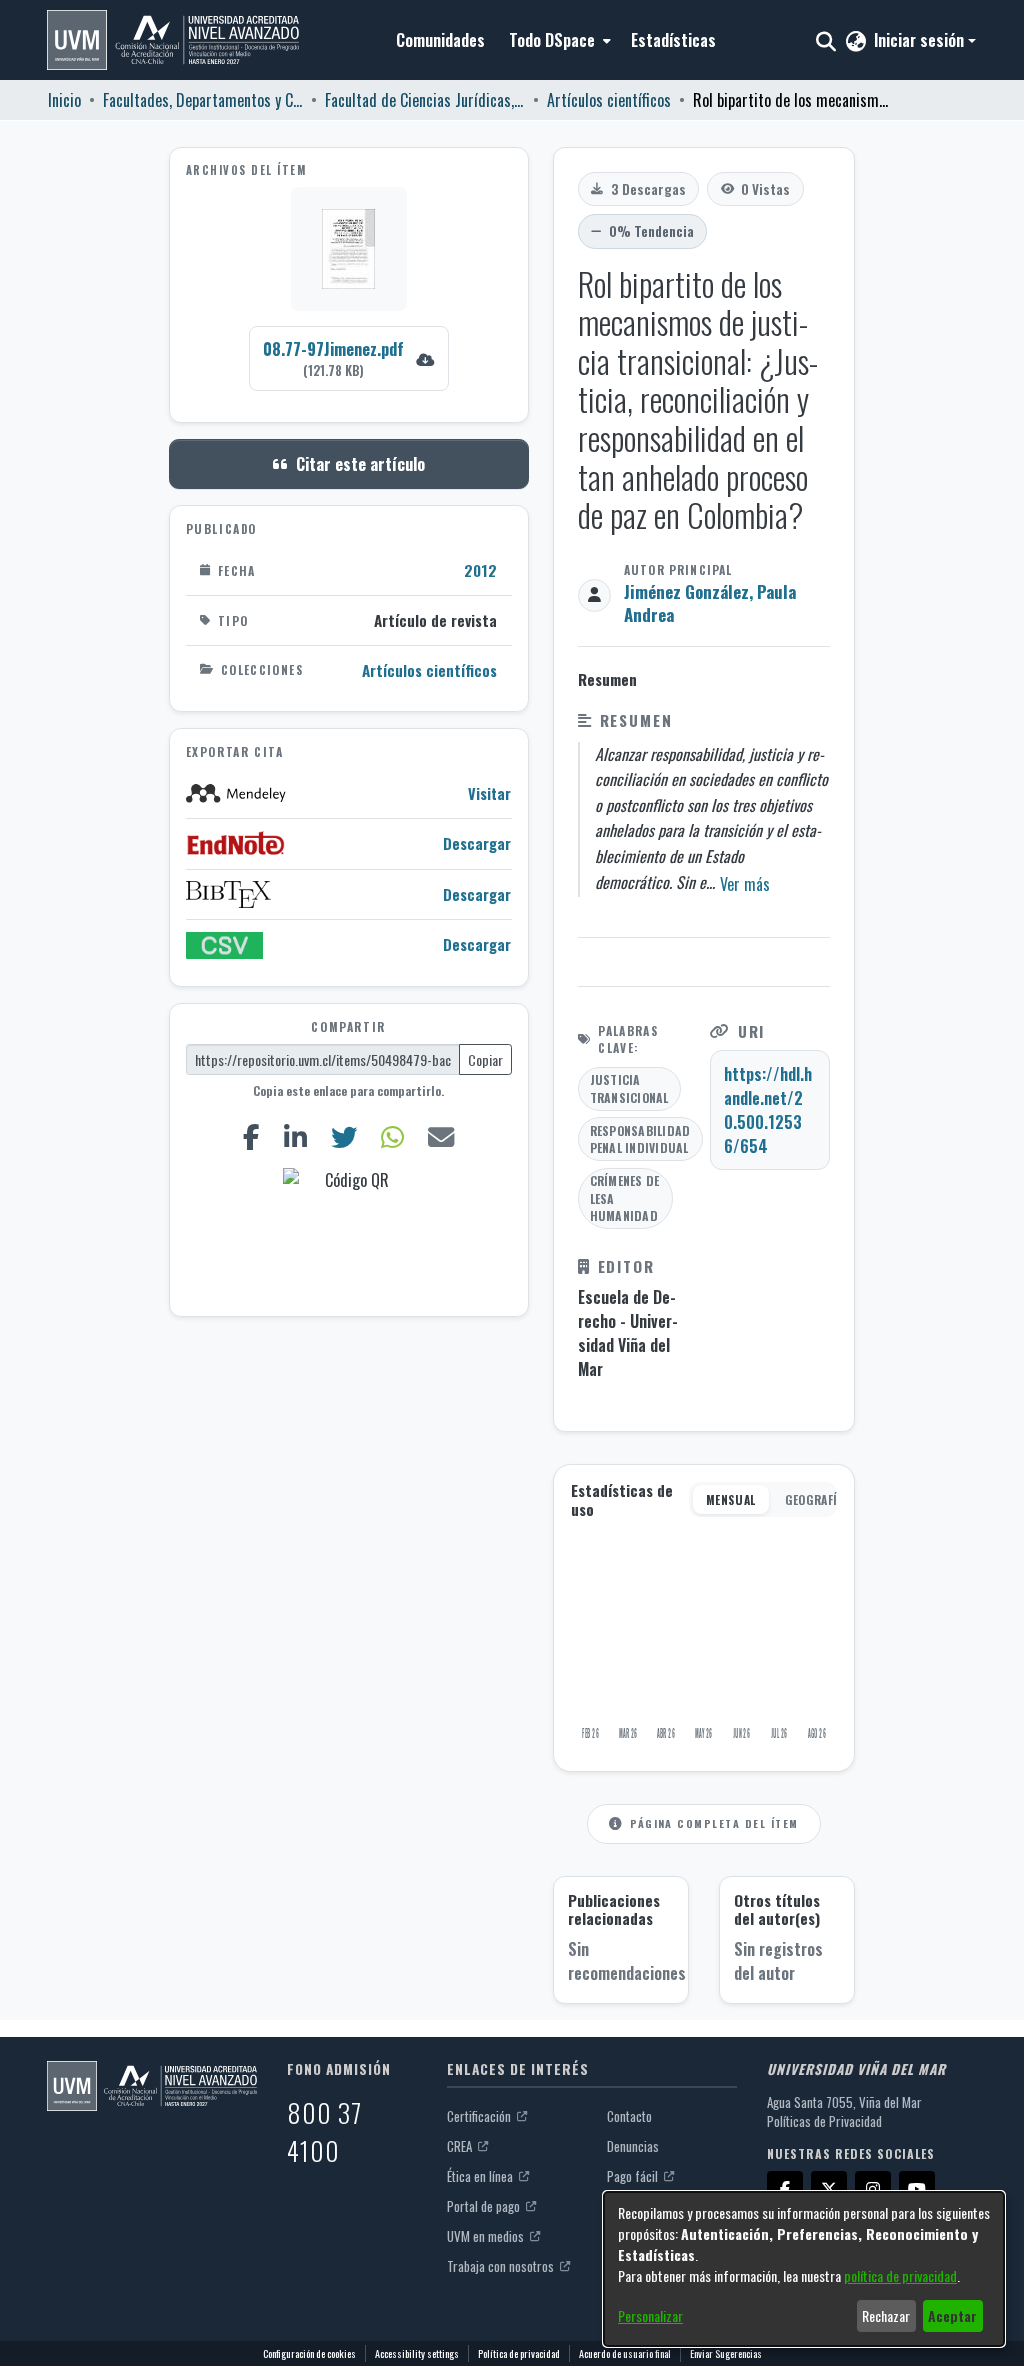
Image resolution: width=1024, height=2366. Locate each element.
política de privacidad (900, 2275)
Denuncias (633, 2146)
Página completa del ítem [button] (714, 1823)
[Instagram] (873, 2189)
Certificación (480, 2116)
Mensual (731, 1499)
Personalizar (650, 2315)
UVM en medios (487, 2236)
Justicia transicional (629, 1088)
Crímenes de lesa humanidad (625, 1198)
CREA (461, 2146)
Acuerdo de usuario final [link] (625, 2353)
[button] (173, 40)
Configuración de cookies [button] (309, 2353)
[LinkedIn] (296, 1136)
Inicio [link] (64, 100)
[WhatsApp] (392, 1136)
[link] (349, 358)
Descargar (477, 843)
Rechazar (886, 2315)
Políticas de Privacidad (824, 2121)
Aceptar (952, 2315)
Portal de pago (485, 2206)
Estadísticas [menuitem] (673, 40)
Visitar (489, 793)
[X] (829, 2189)
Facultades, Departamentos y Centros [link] (203, 100)
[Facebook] (252, 1136)
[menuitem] (558, 40)
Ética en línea (481, 2176)
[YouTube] (917, 2189)
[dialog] (804, 2269)
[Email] (440, 1136)
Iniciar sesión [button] (921, 40)
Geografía (814, 1499)
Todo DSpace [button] (552, 40)
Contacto (629, 2116)
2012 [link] (480, 570)
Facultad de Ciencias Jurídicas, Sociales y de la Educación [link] (425, 100)
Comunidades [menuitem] (440, 40)
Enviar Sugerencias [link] (726, 2353)
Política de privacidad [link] (519, 2353)
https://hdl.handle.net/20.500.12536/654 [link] (768, 1110)
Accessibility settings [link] (417, 2353)
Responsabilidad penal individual (640, 1139)
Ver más (745, 884)
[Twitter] (344, 1136)
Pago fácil (634, 2176)
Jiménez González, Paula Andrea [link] (710, 603)
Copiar (485, 1059)
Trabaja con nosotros (502, 2266)
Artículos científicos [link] (609, 100)
